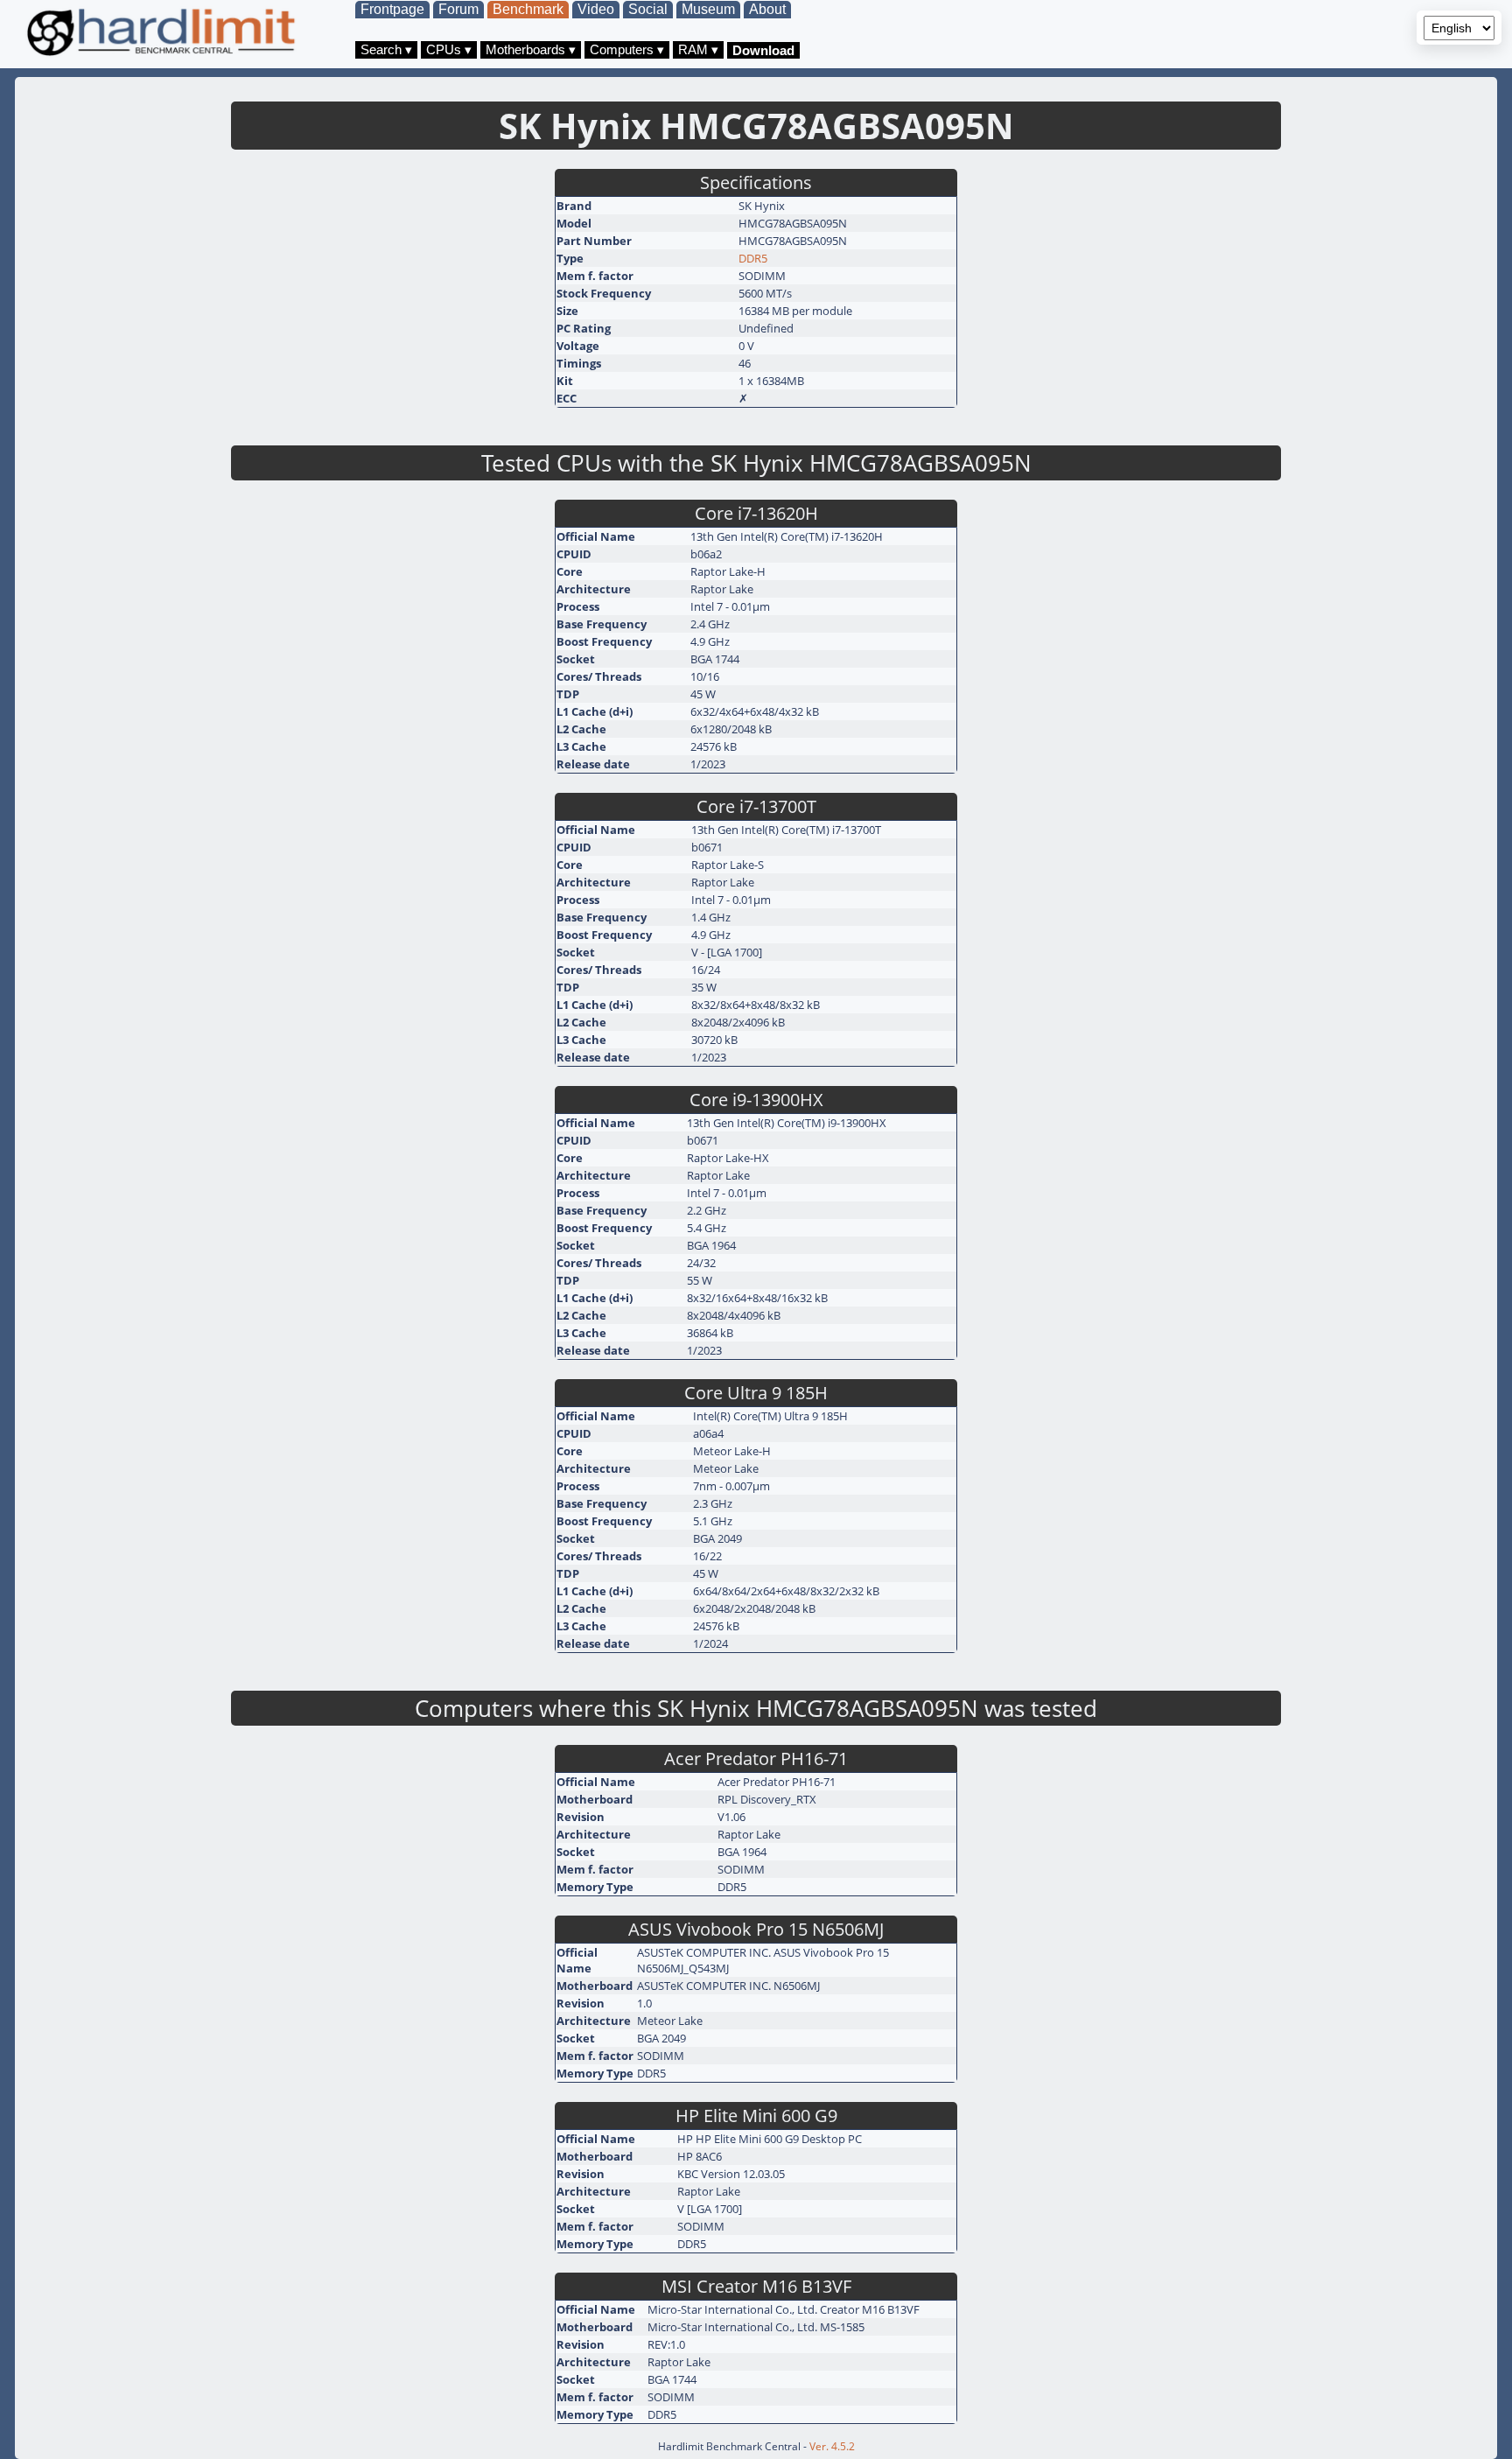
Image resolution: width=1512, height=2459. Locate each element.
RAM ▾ (698, 49)
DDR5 (753, 258)
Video (596, 9)
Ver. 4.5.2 (832, 2446)
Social (648, 9)
